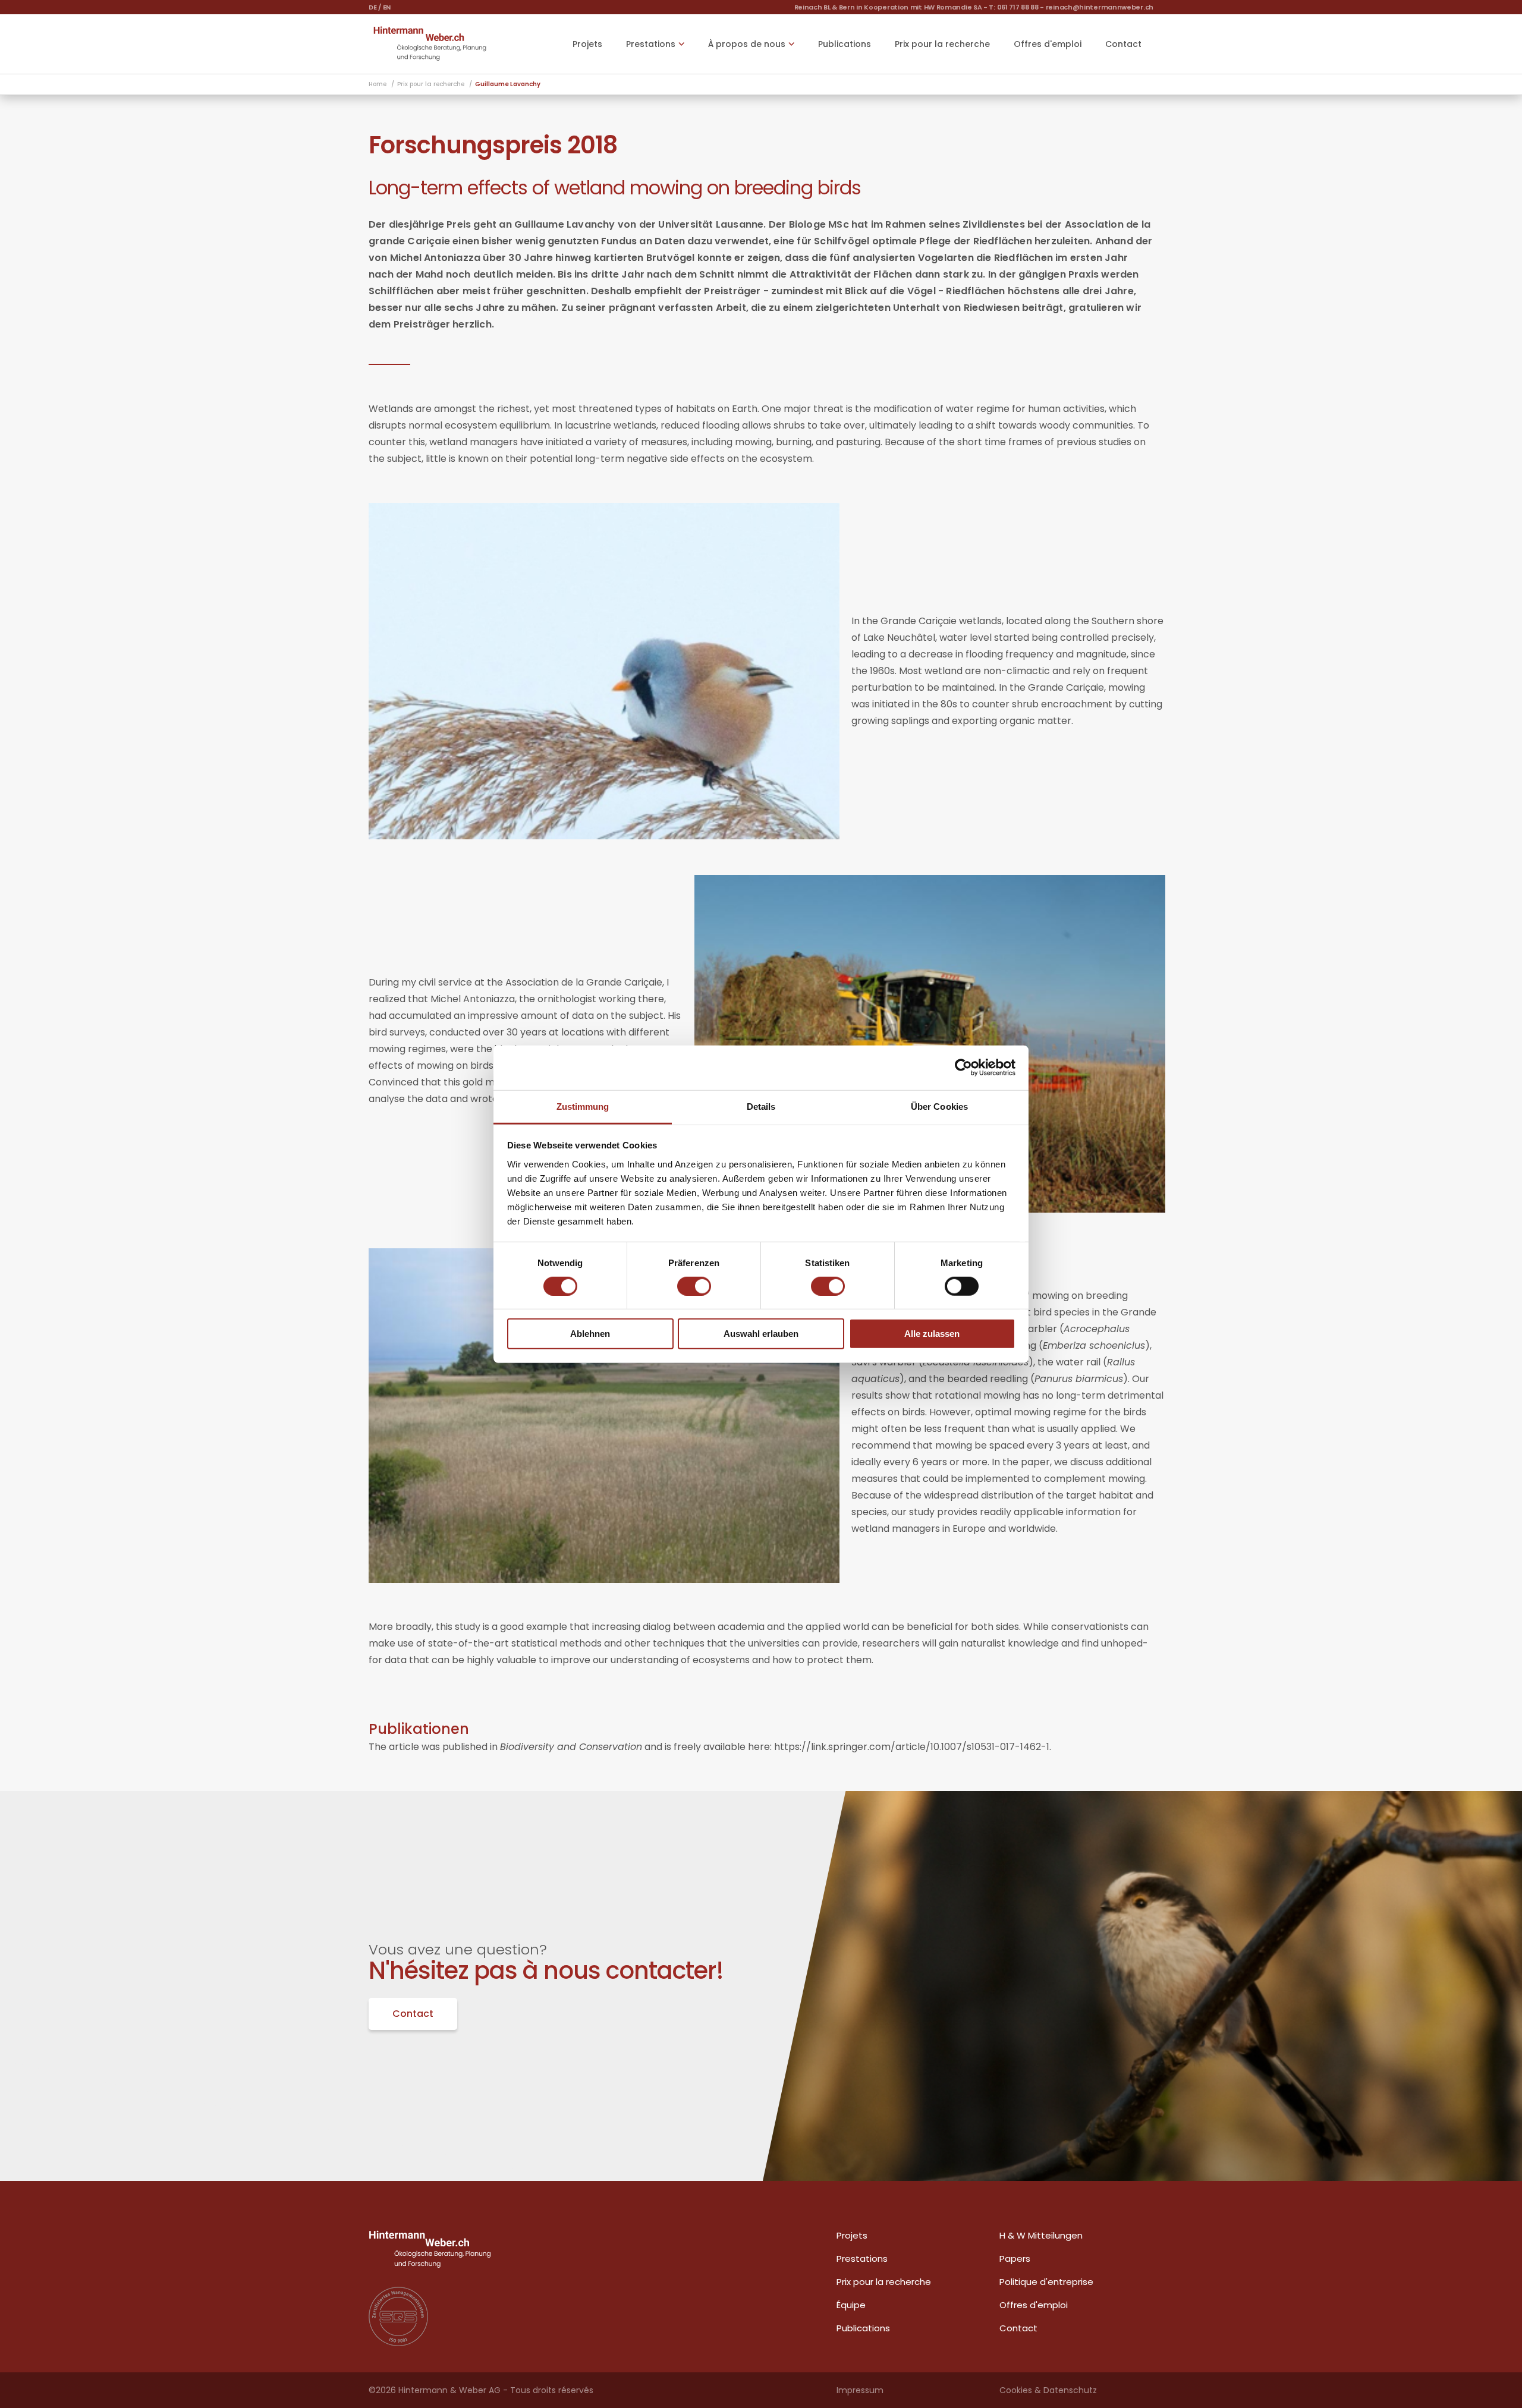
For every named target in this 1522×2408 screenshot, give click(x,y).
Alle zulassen (932, 1334)
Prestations (862, 2259)
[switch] (694, 1286)
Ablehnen (590, 1334)
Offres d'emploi (1048, 44)
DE (372, 7)
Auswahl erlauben (761, 1334)
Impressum (860, 2390)
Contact (1123, 44)
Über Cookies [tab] (939, 1106)
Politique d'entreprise (1046, 2282)
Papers (1015, 2259)
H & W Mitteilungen (1041, 2235)
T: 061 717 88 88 (1013, 7)
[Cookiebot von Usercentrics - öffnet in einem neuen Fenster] (963, 1068)
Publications (845, 44)
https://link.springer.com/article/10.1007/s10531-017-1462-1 (912, 1747)
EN (387, 7)
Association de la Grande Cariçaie (584, 982)
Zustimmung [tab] (583, 1106)
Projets (587, 44)
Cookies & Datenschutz (1048, 2390)
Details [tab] (761, 1106)
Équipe (851, 2305)
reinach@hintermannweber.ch (1100, 7)
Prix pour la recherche (942, 44)
